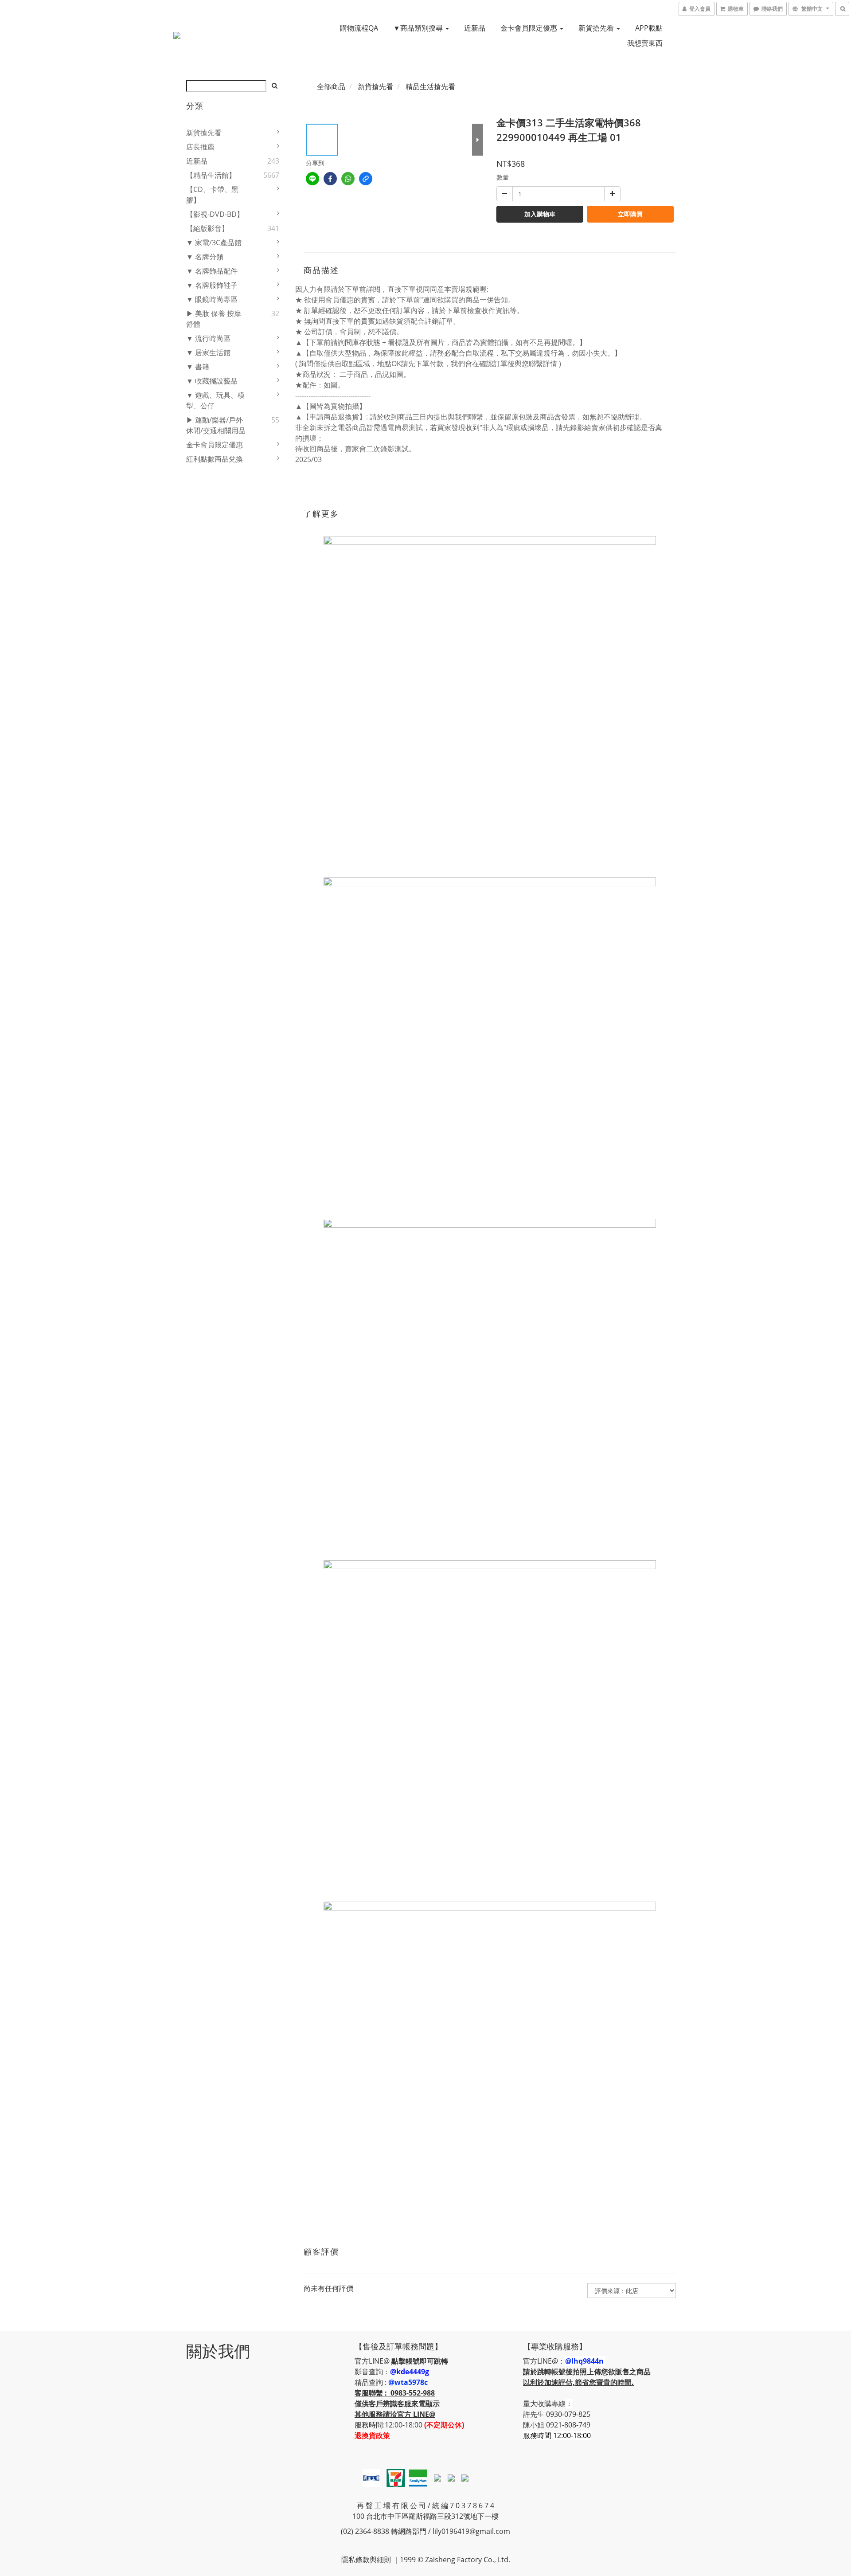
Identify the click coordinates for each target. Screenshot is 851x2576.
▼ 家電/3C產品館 (214, 243)
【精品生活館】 (211, 175)
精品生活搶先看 (430, 86)
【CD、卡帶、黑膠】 (212, 195)
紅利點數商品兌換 (215, 459)
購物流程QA (359, 28)
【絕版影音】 (207, 228)
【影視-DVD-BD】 (215, 214)
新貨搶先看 (597, 28)
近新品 (475, 28)
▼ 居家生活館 (208, 352)
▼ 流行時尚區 (208, 338)
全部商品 (331, 86)
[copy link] (366, 179)
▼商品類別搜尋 (419, 28)
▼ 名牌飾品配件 (212, 271)
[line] (312, 179)
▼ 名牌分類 (205, 257)
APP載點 (649, 28)
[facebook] (330, 179)
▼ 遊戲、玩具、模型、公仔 (215, 400)
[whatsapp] (348, 179)
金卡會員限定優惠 (530, 28)
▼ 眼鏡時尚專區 (212, 299)
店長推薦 (200, 147)
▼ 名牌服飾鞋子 (212, 285)
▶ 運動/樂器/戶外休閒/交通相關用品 (216, 425)
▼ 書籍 (198, 367)
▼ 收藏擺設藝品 (212, 381)
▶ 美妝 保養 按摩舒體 (214, 319)
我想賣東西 (645, 43)
